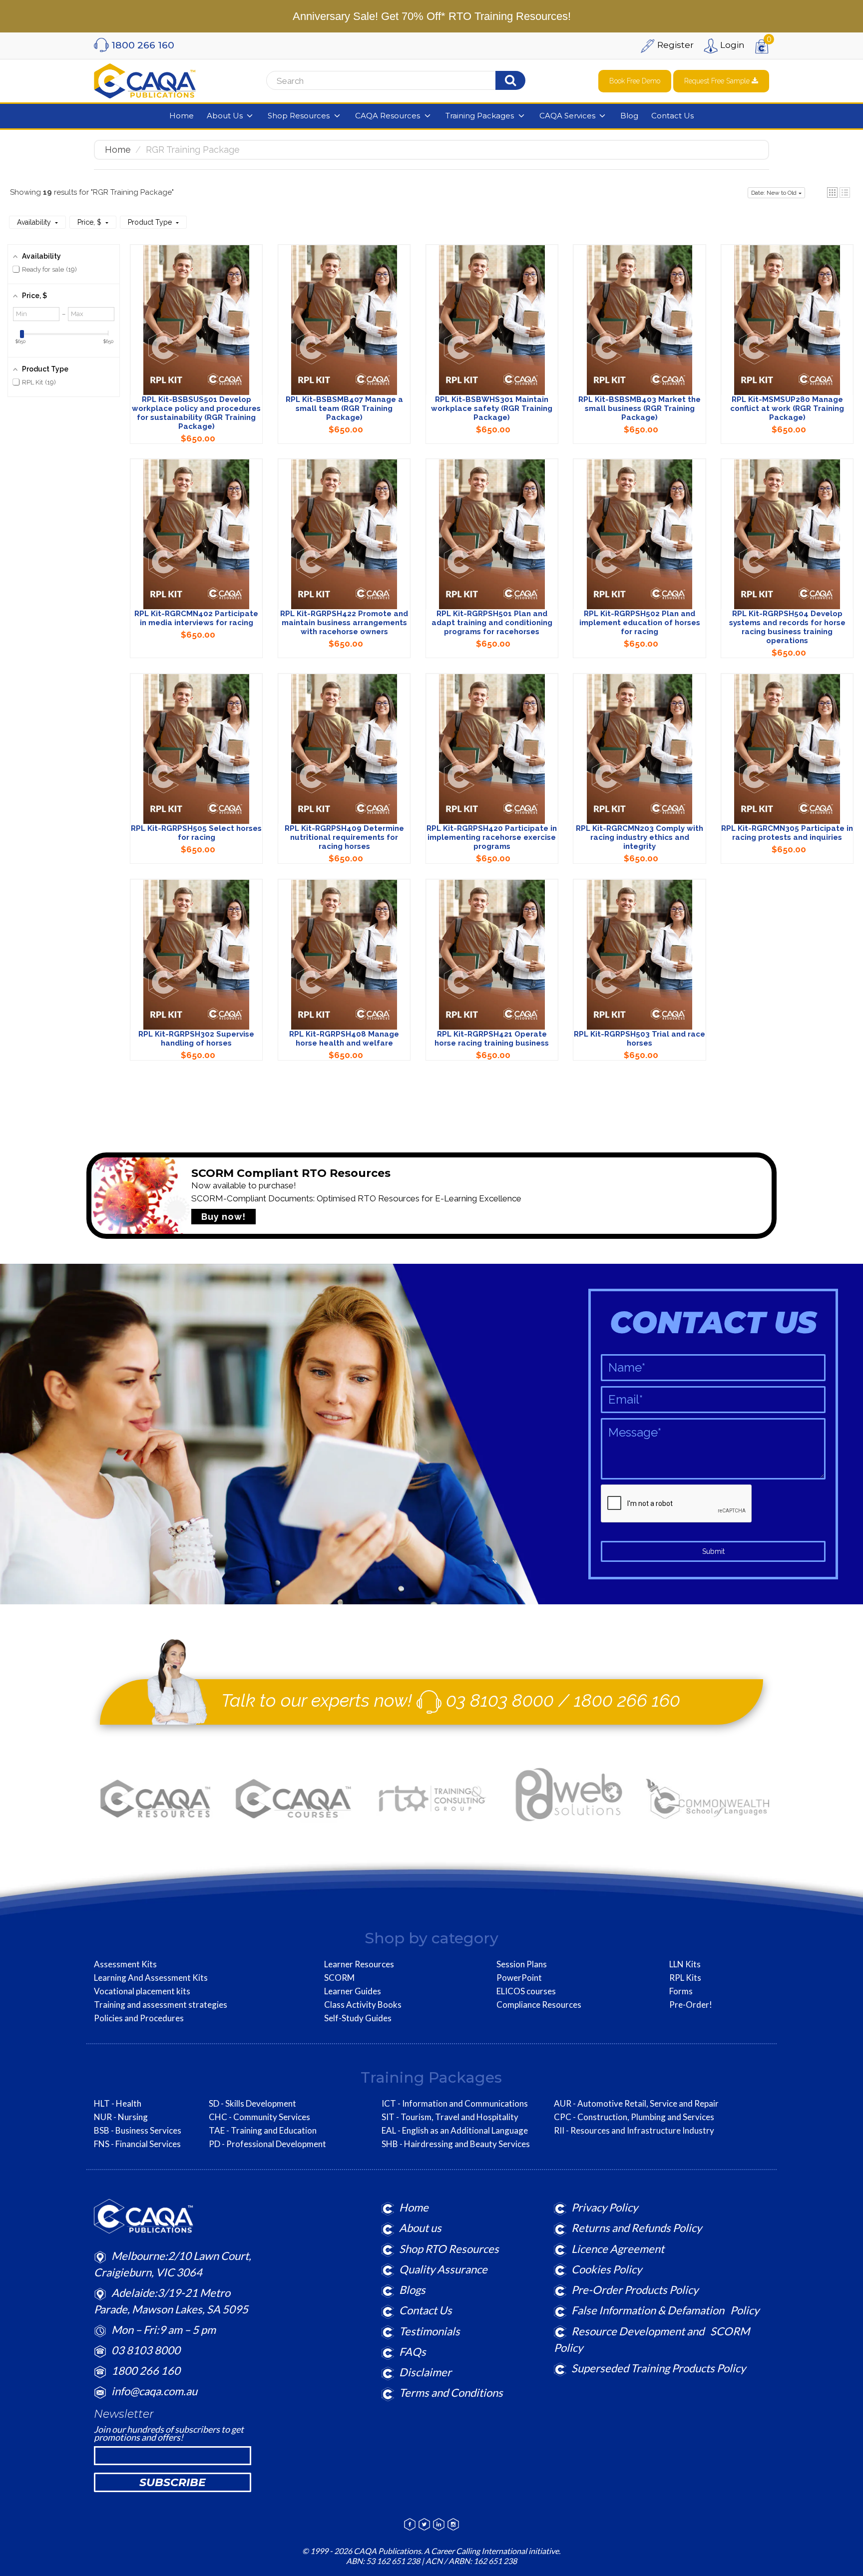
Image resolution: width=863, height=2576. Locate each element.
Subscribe (173, 2482)
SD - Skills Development (252, 2104)
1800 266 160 (627, 1700)
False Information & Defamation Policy (665, 2310)
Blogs (412, 2290)
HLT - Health (118, 2104)
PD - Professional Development (267, 2144)
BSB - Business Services (138, 2131)
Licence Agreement (618, 2249)
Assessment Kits (125, 1964)
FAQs (413, 2352)
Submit (713, 1551)
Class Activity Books (363, 2005)
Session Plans (522, 1964)
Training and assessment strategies (161, 2005)
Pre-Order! (691, 2005)
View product (196, 330)
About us (420, 2228)
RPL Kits (685, 1978)
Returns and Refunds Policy (637, 2228)
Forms (681, 1991)
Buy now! (223, 1217)
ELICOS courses (526, 1991)
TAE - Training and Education (263, 2131)
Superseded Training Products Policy (658, 2368)
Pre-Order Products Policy (635, 2290)
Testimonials (430, 2331)
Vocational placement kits (142, 1991)
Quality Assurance (443, 2269)
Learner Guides (353, 1991)
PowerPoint (519, 1978)
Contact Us (426, 2310)
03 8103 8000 (500, 1700)
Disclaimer (425, 2372)
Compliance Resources (539, 2005)
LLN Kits (685, 1964)
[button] (832, 192)
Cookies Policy (607, 2269)
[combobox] (392, 81)
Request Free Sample (718, 81)
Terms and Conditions (451, 2392)
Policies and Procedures (139, 2018)
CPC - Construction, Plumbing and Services (634, 2117)
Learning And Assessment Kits (151, 1978)
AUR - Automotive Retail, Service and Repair (636, 2104)
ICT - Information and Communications (455, 2104)
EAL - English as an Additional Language (455, 2131)
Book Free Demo (635, 81)
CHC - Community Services (259, 2117)
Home (118, 150)
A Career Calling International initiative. (491, 2551)
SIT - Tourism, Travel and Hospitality (450, 2117)
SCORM (339, 1978)
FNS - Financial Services (137, 2144)
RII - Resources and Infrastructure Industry (634, 2131)
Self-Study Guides (358, 2018)
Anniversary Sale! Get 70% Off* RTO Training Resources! (432, 16)
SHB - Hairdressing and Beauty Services (456, 2144)
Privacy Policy (605, 2207)
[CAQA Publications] (145, 79)
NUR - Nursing (121, 2117)
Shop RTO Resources (449, 2249)
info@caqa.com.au (154, 2391)
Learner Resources (359, 1964)
